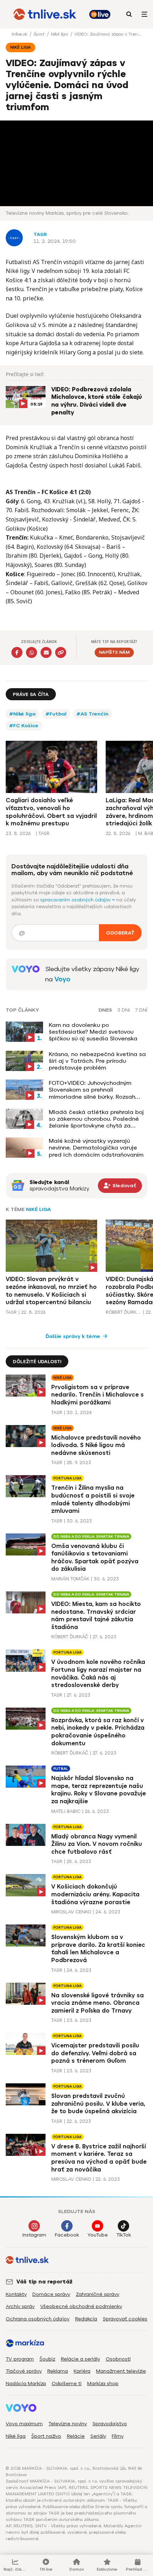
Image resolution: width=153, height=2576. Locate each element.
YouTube (98, 2235)
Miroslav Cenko (71, 1912)
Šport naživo (46, 2436)
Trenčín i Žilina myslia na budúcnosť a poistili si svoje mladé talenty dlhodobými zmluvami (93, 1499)
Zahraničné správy (97, 2294)
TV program (20, 2359)
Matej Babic (66, 1811)
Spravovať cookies (125, 2319)
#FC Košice (24, 726)
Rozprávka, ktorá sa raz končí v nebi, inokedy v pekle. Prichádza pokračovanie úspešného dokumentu (98, 1732)
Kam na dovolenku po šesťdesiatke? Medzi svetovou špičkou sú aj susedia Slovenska (93, 1032)
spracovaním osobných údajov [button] (76, 900)
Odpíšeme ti (67, 2384)
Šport (40, 34)
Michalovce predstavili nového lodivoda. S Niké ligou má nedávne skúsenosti (96, 1445)
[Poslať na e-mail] (46, 652)
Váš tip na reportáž (44, 2282)
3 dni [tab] (124, 1010)
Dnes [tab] (105, 1010)
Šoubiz (47, 2359)
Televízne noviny (68, 2424)
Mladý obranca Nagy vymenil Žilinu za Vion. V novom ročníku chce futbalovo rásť (97, 1844)
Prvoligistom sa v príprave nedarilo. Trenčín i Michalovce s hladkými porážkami (97, 1395)
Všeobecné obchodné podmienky (81, 2306)
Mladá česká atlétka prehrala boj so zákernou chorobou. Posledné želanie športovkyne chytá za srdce (96, 1119)
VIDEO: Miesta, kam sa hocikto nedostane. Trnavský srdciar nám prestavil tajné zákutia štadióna (96, 1616)
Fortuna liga (67, 1478)
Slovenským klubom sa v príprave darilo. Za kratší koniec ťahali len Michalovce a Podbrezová (98, 1949)
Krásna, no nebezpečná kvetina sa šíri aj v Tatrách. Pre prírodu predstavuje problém (97, 1061)
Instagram (34, 2235)
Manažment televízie (121, 2371)
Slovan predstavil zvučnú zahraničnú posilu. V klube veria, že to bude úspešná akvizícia (98, 2104)
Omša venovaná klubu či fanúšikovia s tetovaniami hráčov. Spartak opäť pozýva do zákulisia (95, 1558)
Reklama (58, 2371)
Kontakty (16, 2294)
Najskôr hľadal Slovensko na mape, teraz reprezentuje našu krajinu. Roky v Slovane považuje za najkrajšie (99, 1790)
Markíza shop (103, 2384)
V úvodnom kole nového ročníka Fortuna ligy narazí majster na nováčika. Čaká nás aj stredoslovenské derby (98, 1673)
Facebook (67, 2235)
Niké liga (60, 34)
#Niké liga (22, 714)
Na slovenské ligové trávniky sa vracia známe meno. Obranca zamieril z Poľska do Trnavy (97, 2003)
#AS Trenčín (93, 714)
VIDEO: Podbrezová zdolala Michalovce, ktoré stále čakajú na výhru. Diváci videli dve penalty (97, 401)
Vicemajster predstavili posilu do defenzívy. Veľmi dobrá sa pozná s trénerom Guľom (95, 2053)
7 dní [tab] (141, 1010)
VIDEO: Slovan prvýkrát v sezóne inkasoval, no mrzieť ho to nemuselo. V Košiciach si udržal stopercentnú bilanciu (51, 1291)
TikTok (124, 2235)
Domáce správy (51, 2294)
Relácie (76, 2436)
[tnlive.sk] (45, 14)
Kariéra (82, 2371)
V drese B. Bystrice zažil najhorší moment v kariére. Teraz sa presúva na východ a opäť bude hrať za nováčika (99, 2158)
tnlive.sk (20, 34)
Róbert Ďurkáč (123, 1312)
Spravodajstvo (110, 2424)
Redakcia (86, 2319)
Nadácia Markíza (26, 2384)
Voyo (62, 979)
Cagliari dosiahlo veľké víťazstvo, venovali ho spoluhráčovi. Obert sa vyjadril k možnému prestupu (51, 812)
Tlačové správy (24, 2371)
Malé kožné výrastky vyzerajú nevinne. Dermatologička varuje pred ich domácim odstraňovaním (96, 1148)
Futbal (61, 1769)
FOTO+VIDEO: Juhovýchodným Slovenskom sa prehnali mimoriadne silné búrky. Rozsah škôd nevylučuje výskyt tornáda (93, 1090)
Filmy (118, 2436)
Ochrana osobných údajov (38, 2319)
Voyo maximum (24, 2424)
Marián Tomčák (70, 1579)
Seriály (98, 2436)
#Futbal (56, 714)
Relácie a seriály (80, 2359)
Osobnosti (118, 2359)
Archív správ (20, 2306)
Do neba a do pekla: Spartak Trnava (91, 1536)
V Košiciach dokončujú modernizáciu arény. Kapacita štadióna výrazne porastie (95, 1894)
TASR (40, 234)
